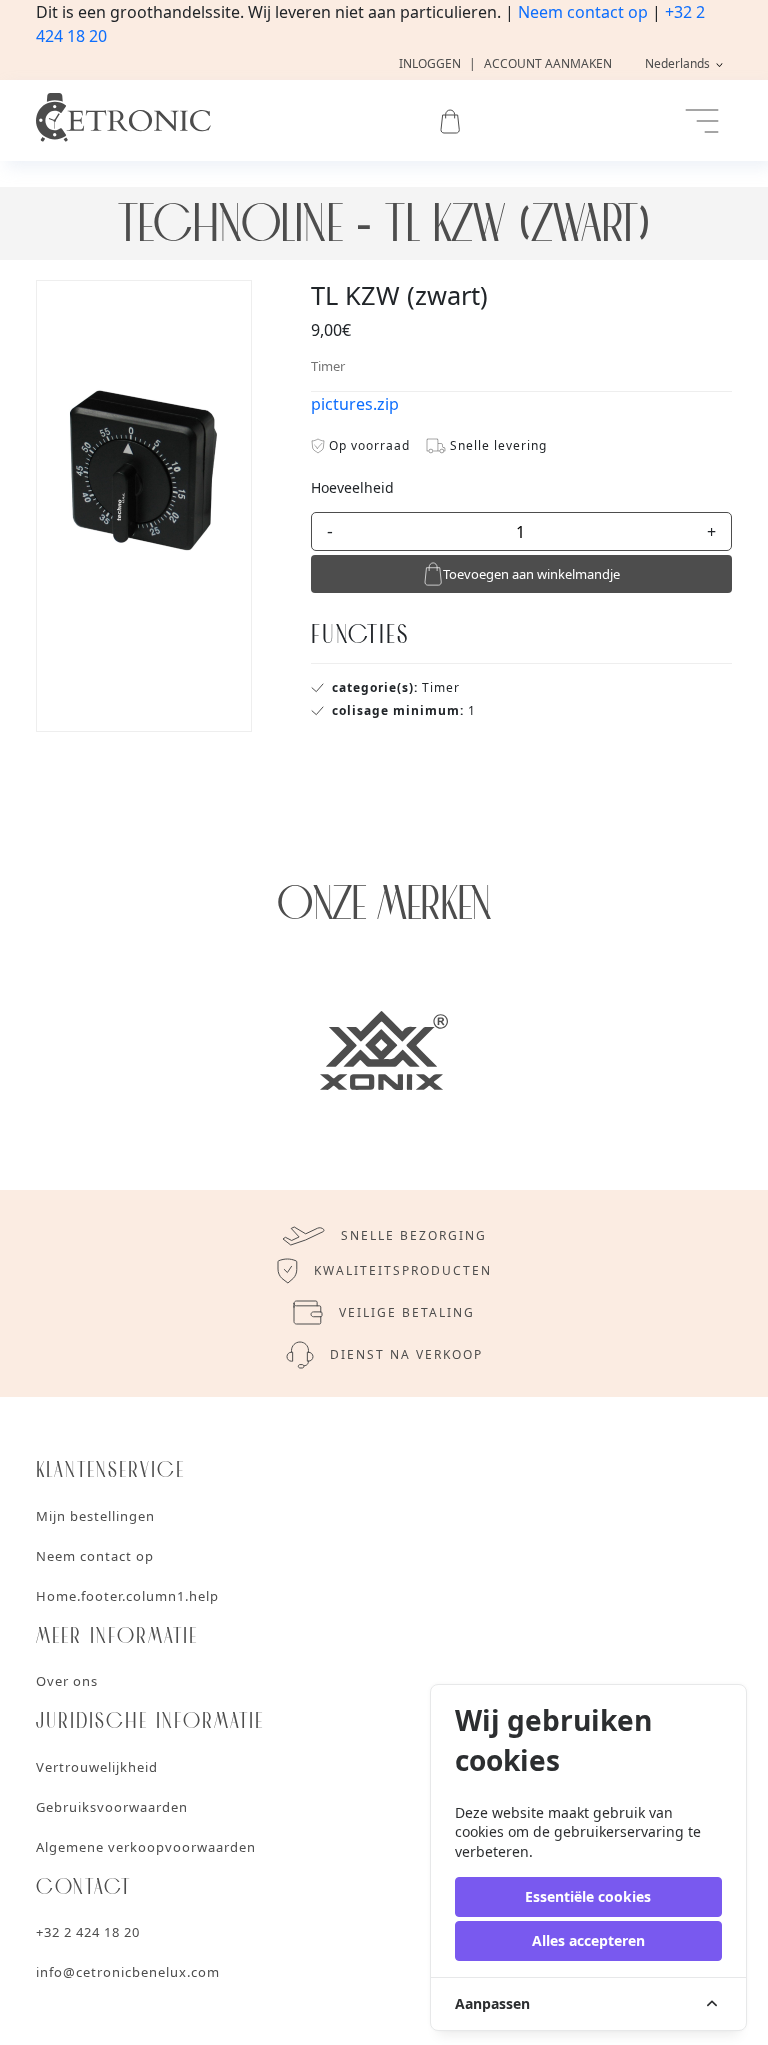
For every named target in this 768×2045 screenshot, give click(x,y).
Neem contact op (583, 12)
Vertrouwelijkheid (97, 1767)
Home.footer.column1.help (127, 1596)
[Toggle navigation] (702, 121)
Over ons (67, 1681)
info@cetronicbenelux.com (128, 1972)
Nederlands (679, 63)
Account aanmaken (548, 63)
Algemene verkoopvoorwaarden (146, 1847)
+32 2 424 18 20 (88, 1932)
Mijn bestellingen (95, 1516)
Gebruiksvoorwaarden (112, 1807)
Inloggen (430, 63)
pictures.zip (355, 404)
